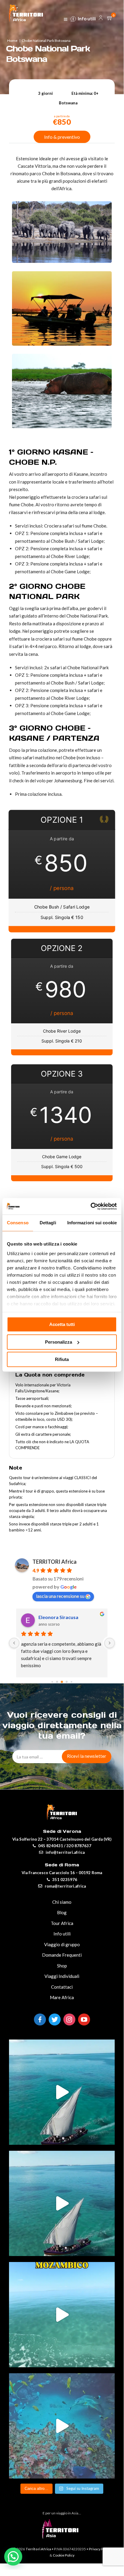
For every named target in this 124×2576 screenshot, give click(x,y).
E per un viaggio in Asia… (62, 2513)
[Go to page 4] (62, 1682)
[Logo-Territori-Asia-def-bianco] (62, 2537)
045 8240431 (51, 1846)
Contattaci (62, 1987)
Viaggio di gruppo (62, 1944)
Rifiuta (62, 1359)
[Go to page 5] (67, 1682)
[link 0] (91, 1206)
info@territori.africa (65, 1852)
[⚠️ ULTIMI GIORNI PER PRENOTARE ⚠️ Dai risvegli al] (62, 2092)
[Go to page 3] (57, 1682)
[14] (110, 1643)
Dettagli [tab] (48, 1223)
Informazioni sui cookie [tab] (92, 1223)
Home (12, 41)
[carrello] (110, 18)
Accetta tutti (62, 1324)
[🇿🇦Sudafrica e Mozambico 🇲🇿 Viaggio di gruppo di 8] (62, 2426)
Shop (62, 1966)
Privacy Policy (100, 2549)
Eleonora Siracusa (30, 1617)
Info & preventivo (62, 137)
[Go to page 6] (71, 1682)
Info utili (87, 19)
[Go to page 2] (52, 1682)
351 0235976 (65, 1880)
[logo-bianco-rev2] (26, 12)
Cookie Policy (64, 2555)
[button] (13, 2557)
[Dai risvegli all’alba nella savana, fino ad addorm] (62, 2203)
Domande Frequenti (62, 1955)
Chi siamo (62, 1902)
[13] (14, 1643)
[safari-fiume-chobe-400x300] (62, 344)
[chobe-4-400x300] (62, 426)
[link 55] (66, 20)
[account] (101, 19)
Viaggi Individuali (62, 1976)
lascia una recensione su (60, 1596)
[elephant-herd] (62, 261)
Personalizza (59, 1342)
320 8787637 (79, 1846)
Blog (62, 1912)
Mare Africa (62, 1997)
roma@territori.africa (65, 1886)
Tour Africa (62, 1923)
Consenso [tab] (18, 1223)
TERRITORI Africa (54, 1562)
